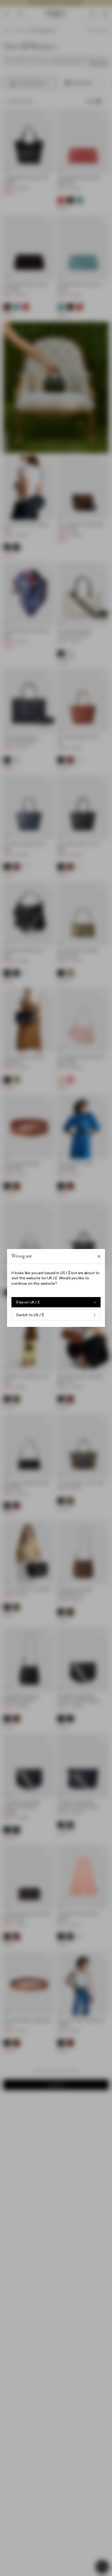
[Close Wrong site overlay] (99, 1256)
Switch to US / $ (30, 1315)
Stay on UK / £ (28, 1302)
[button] (56, 1288)
